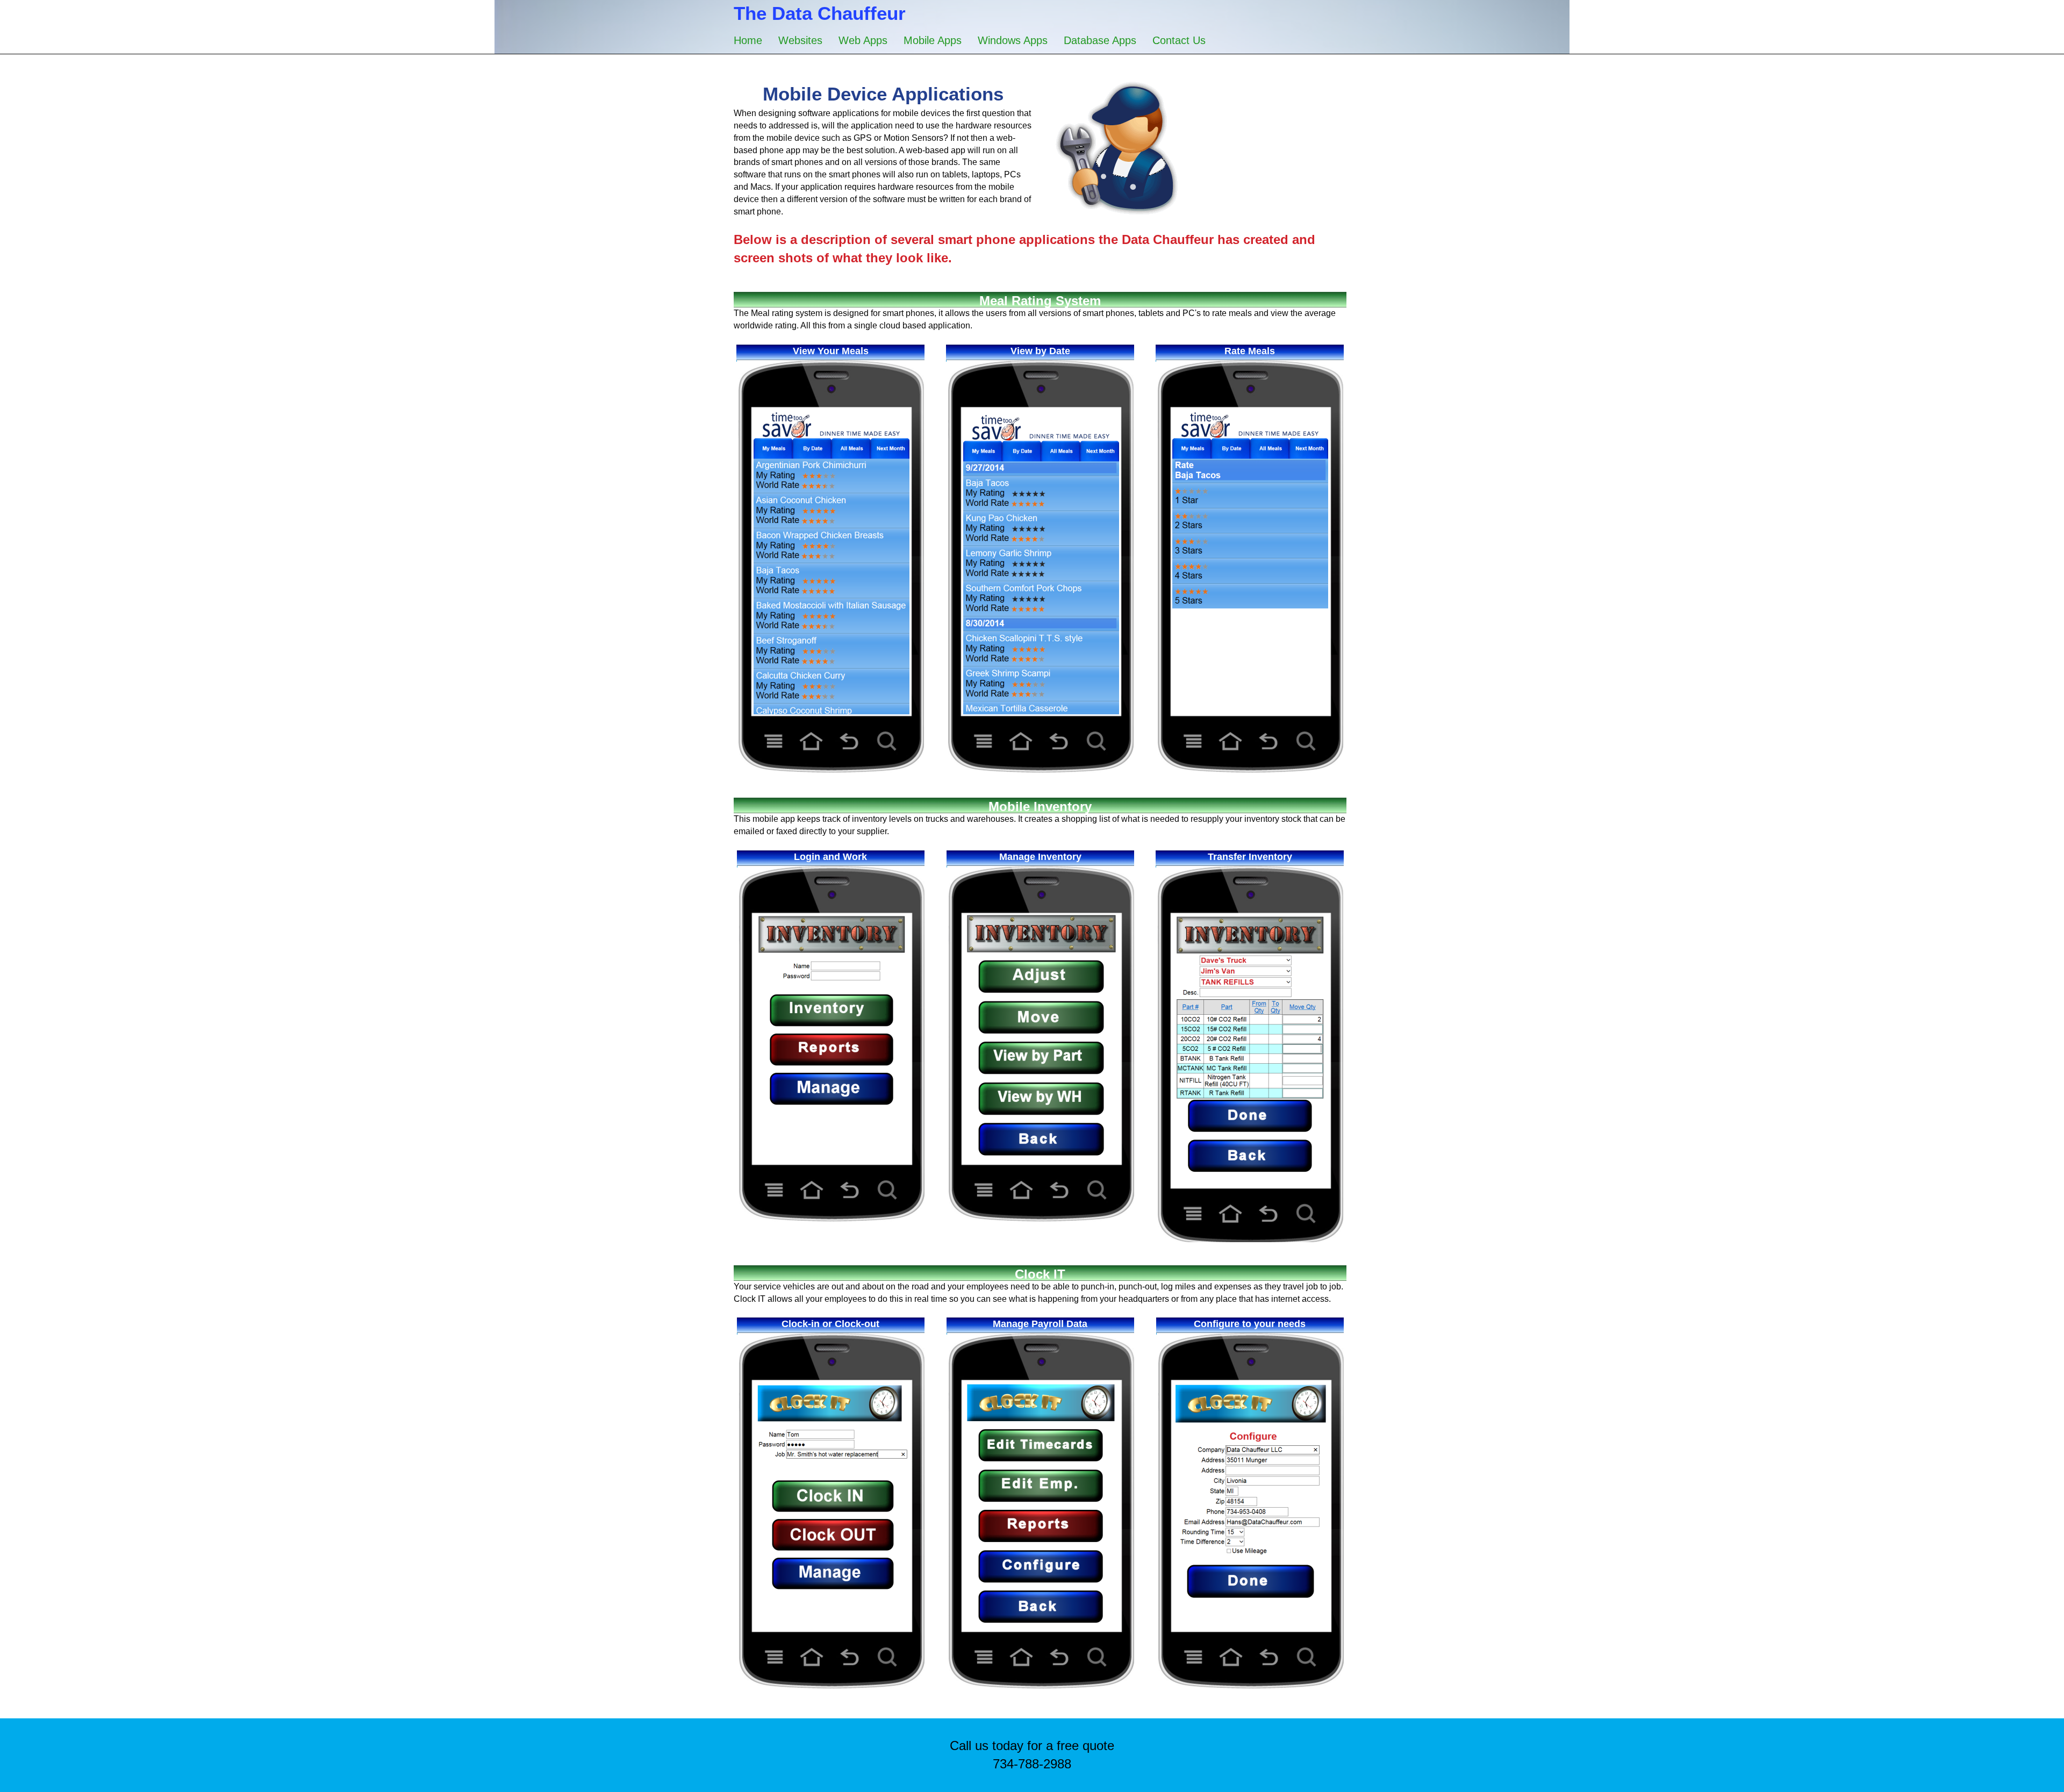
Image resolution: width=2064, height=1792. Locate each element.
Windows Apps (1013, 40)
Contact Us (1179, 40)
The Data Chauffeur (820, 13)
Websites (800, 40)
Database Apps (1100, 40)
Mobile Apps (933, 40)
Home (748, 40)
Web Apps (863, 40)
